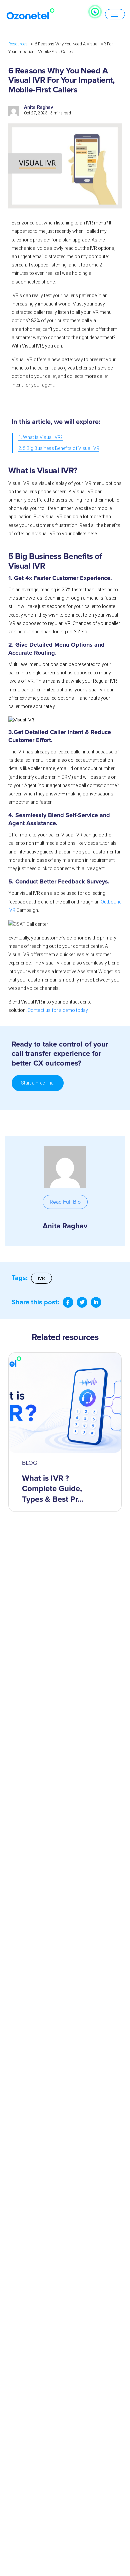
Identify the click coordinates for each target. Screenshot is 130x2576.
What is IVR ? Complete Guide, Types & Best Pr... (53, 1489)
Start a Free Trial (38, 1083)
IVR (41, 1278)
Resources (18, 44)
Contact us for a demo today (58, 1010)
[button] (65, 1202)
